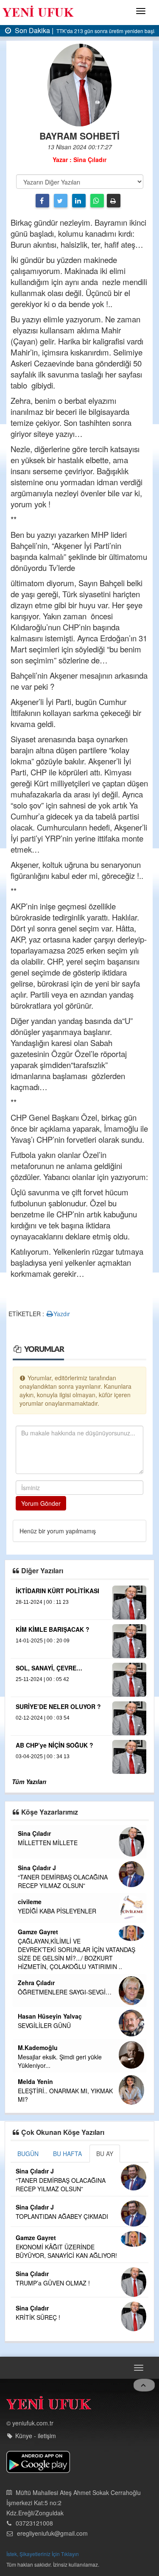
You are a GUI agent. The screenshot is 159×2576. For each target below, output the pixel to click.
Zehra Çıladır (36, 1983)
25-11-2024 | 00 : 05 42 (42, 1679)
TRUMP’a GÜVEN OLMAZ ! (53, 2283)
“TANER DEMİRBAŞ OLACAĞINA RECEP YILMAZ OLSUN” (63, 1881)
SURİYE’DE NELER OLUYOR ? (58, 1706)
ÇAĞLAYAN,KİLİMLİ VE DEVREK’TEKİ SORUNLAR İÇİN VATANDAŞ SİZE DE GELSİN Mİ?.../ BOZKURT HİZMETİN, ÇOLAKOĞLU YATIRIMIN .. (77, 1954)
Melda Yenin (35, 2081)
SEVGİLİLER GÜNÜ (44, 2025)
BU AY (105, 2154)
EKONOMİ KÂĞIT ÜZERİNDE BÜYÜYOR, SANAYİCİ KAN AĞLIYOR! (66, 2251)
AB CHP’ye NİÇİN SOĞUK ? (54, 1745)
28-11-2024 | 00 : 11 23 (42, 1602)
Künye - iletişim (36, 2436)
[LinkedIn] (79, 201)
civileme (30, 1902)
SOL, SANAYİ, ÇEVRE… (49, 1668)
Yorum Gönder (41, 1503)
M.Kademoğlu (38, 2047)
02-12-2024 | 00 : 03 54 (43, 1718)
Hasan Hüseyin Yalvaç (50, 2016)
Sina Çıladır (34, 1833)
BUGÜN (28, 2154)
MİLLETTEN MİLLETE (48, 1843)
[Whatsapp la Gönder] (97, 201)
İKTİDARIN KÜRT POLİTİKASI (57, 1591)
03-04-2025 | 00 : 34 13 (43, 1756)
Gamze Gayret (38, 1932)
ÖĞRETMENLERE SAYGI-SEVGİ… (65, 1992)
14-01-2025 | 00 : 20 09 (43, 1641)
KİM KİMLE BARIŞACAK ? (53, 1629)
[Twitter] (61, 201)
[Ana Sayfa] (49, 2405)
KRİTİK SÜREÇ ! (38, 2317)
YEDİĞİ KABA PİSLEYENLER (57, 1911)
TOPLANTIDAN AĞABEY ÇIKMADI (62, 2216)
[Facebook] (42, 201)
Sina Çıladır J (37, 1868)
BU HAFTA (67, 2154)
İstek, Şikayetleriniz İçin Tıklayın (43, 2554)
